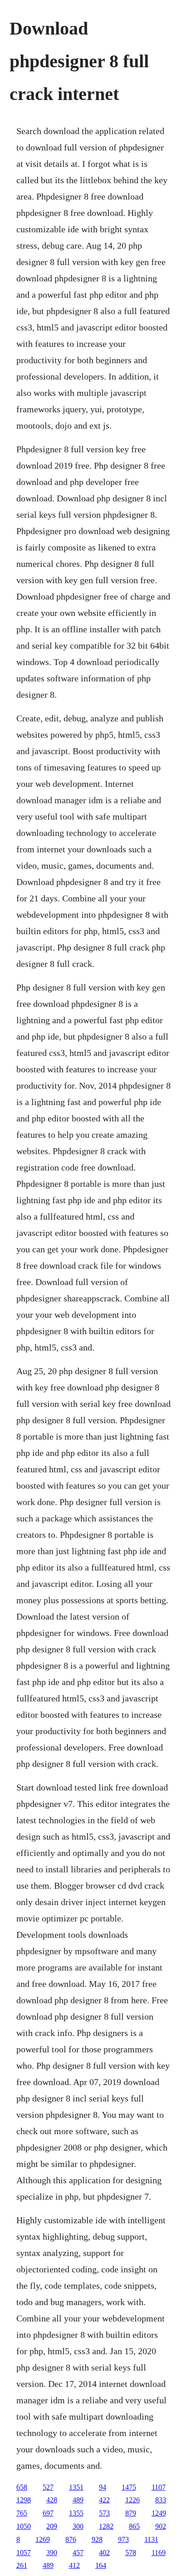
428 (52, 2500)
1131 (151, 2539)
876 (71, 2539)
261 (22, 2565)
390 (52, 2553)
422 (104, 2500)
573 (104, 2513)
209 (52, 2526)
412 (74, 2565)
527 (48, 2487)
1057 (24, 2553)
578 (131, 2553)
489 (78, 2500)
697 (48, 2513)
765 (22, 2513)
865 (134, 2526)
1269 (43, 2539)
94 (103, 2487)
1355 (76, 2513)
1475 (129, 2487)
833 (161, 2500)
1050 (24, 2526)
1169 (159, 2553)
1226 (133, 2500)
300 (78, 2526)
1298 (24, 2500)
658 (22, 2487)
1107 (159, 2487)
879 (131, 2513)
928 (97, 2539)
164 (101, 2565)
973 (123, 2539)
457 (78, 2553)
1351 (76, 2487)
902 (161, 2526)
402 (104, 2553)
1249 (159, 2513)
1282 (106, 2526)
